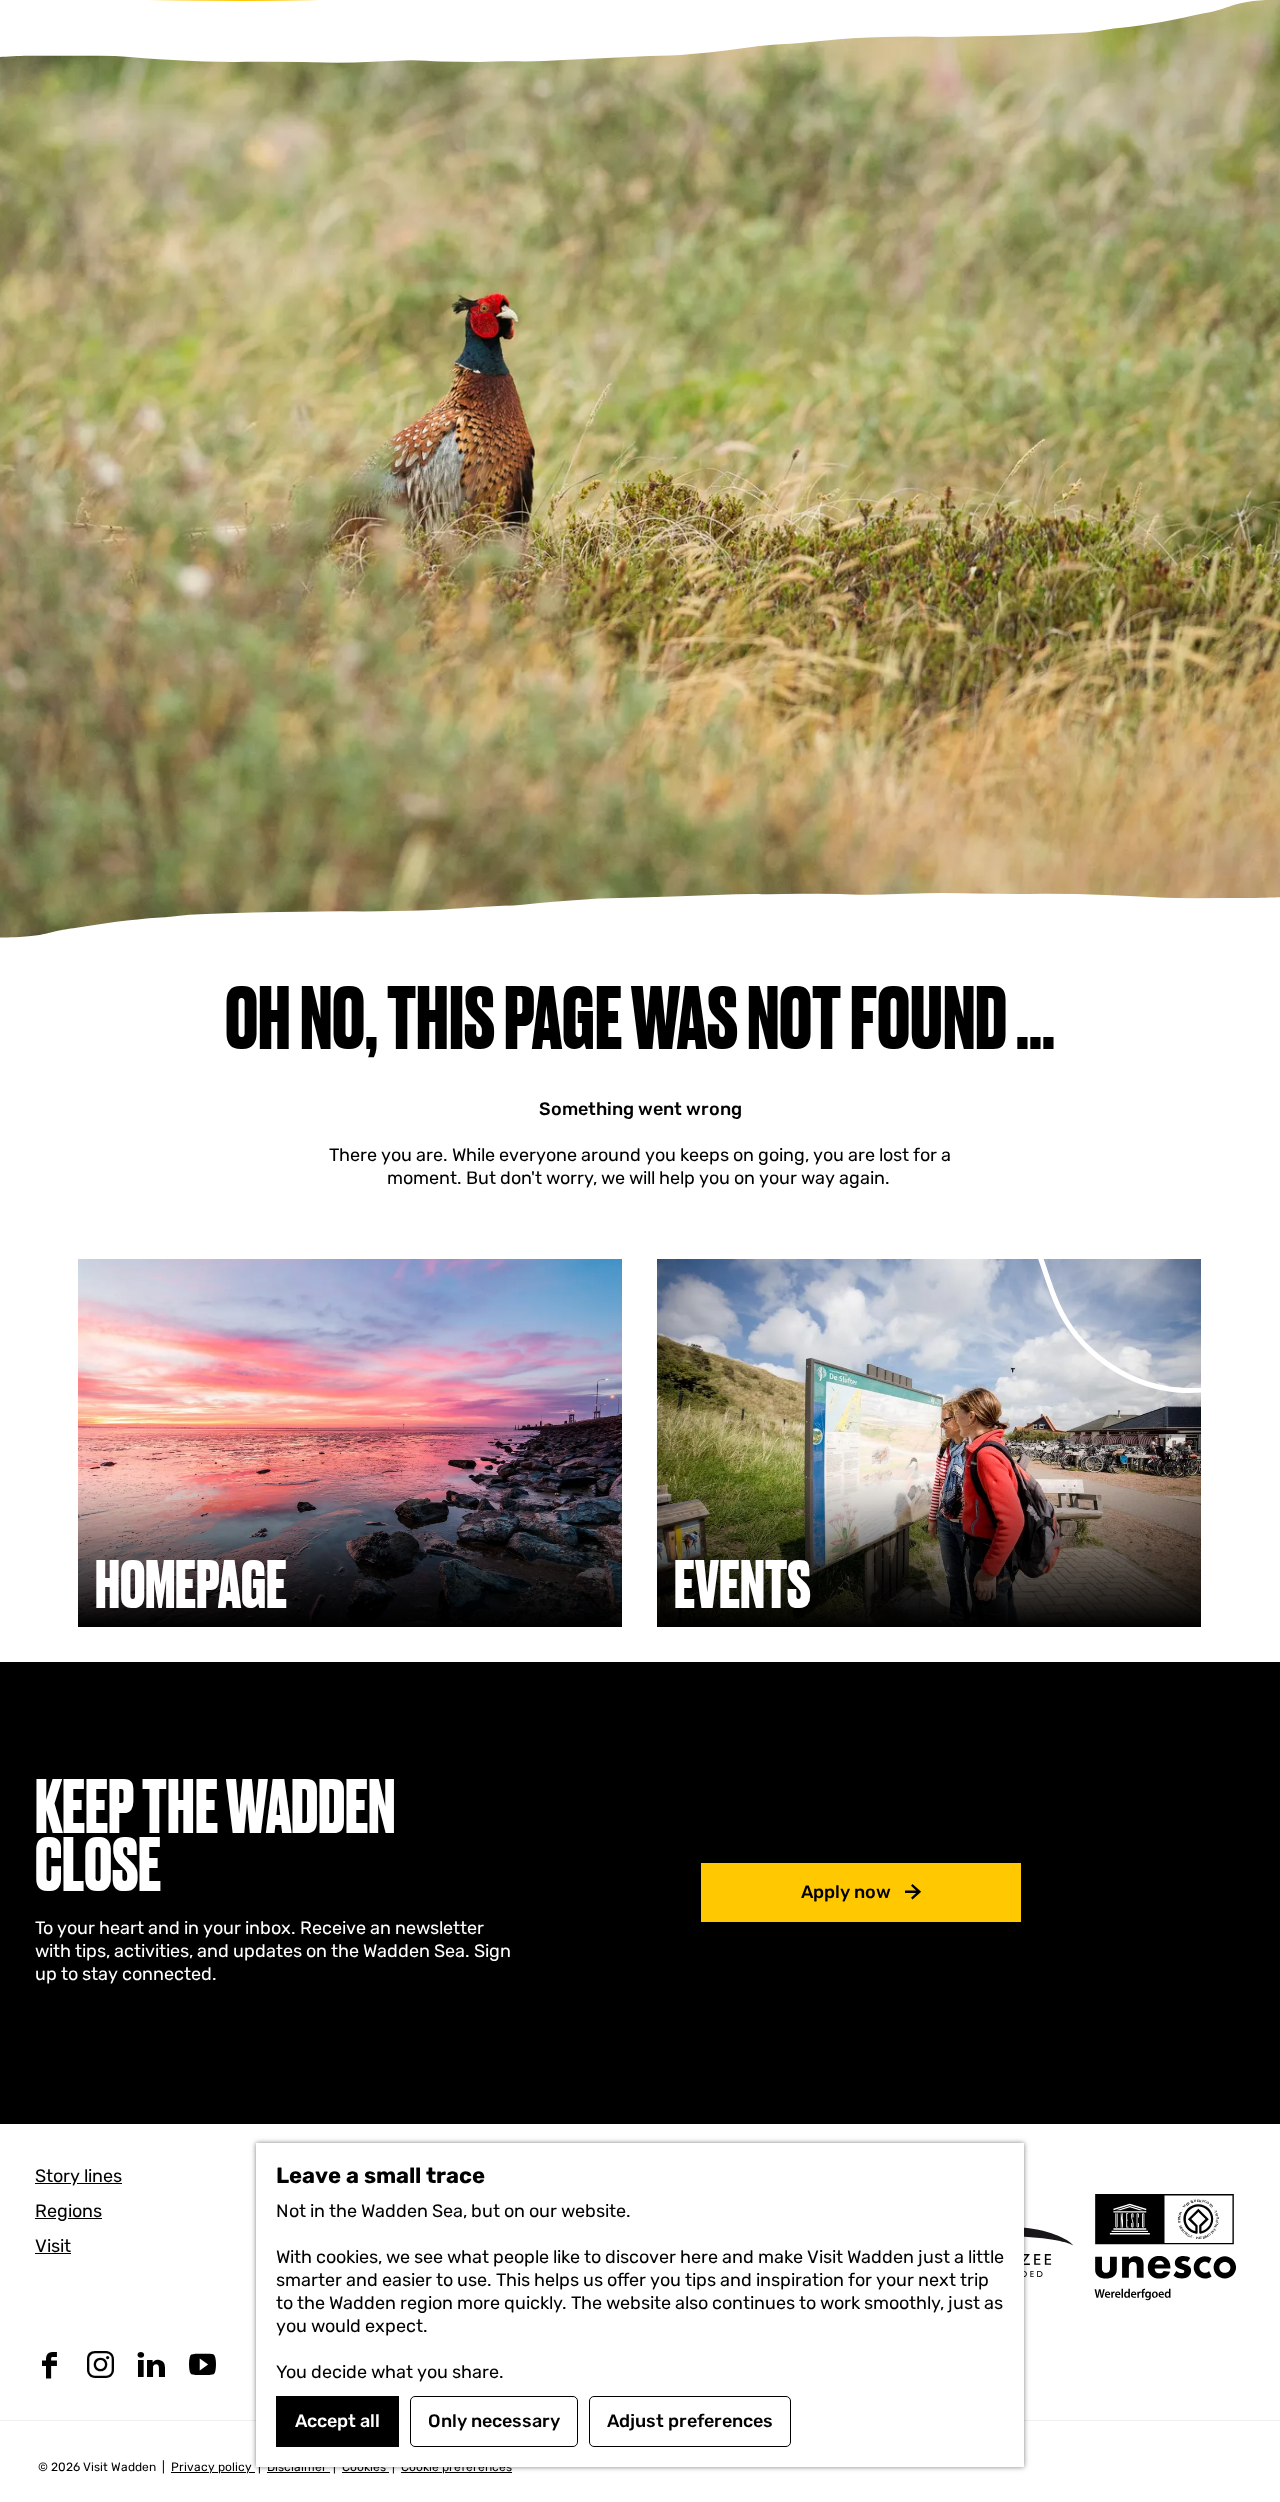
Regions (68, 2211)
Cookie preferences (456, 2467)
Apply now (846, 1892)
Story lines (78, 2176)
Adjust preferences (690, 2421)
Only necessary (494, 2421)
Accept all (337, 2421)
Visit (53, 2246)
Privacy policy (213, 2467)
